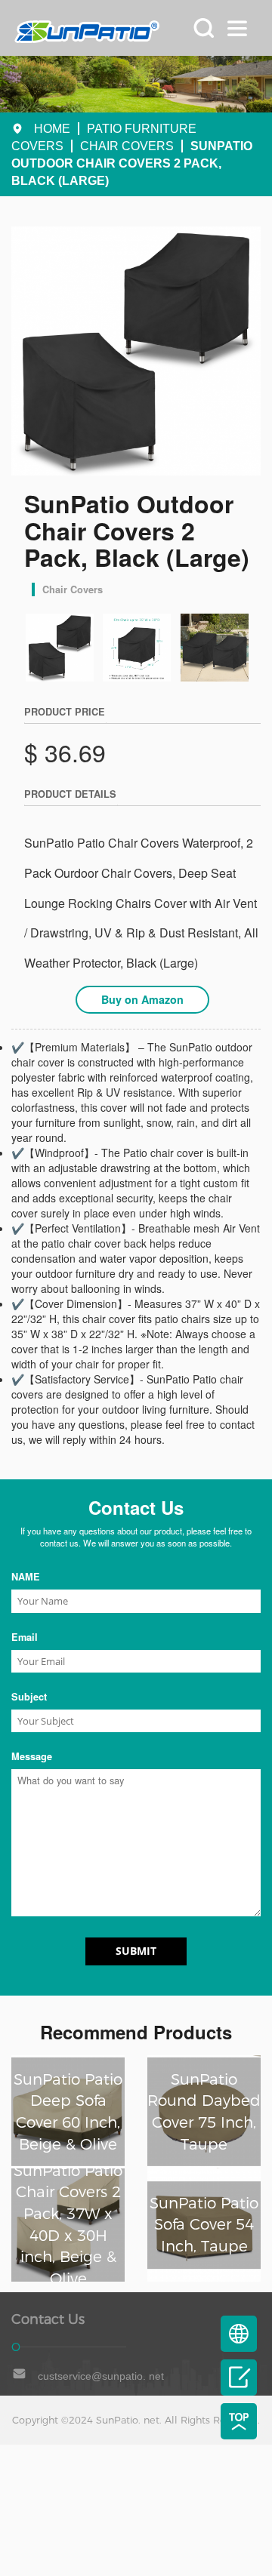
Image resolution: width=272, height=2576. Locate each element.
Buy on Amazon (142, 999)
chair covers (127, 146)
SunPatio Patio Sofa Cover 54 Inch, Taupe (204, 2225)
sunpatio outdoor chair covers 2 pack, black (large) (132, 163)
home (52, 129)
